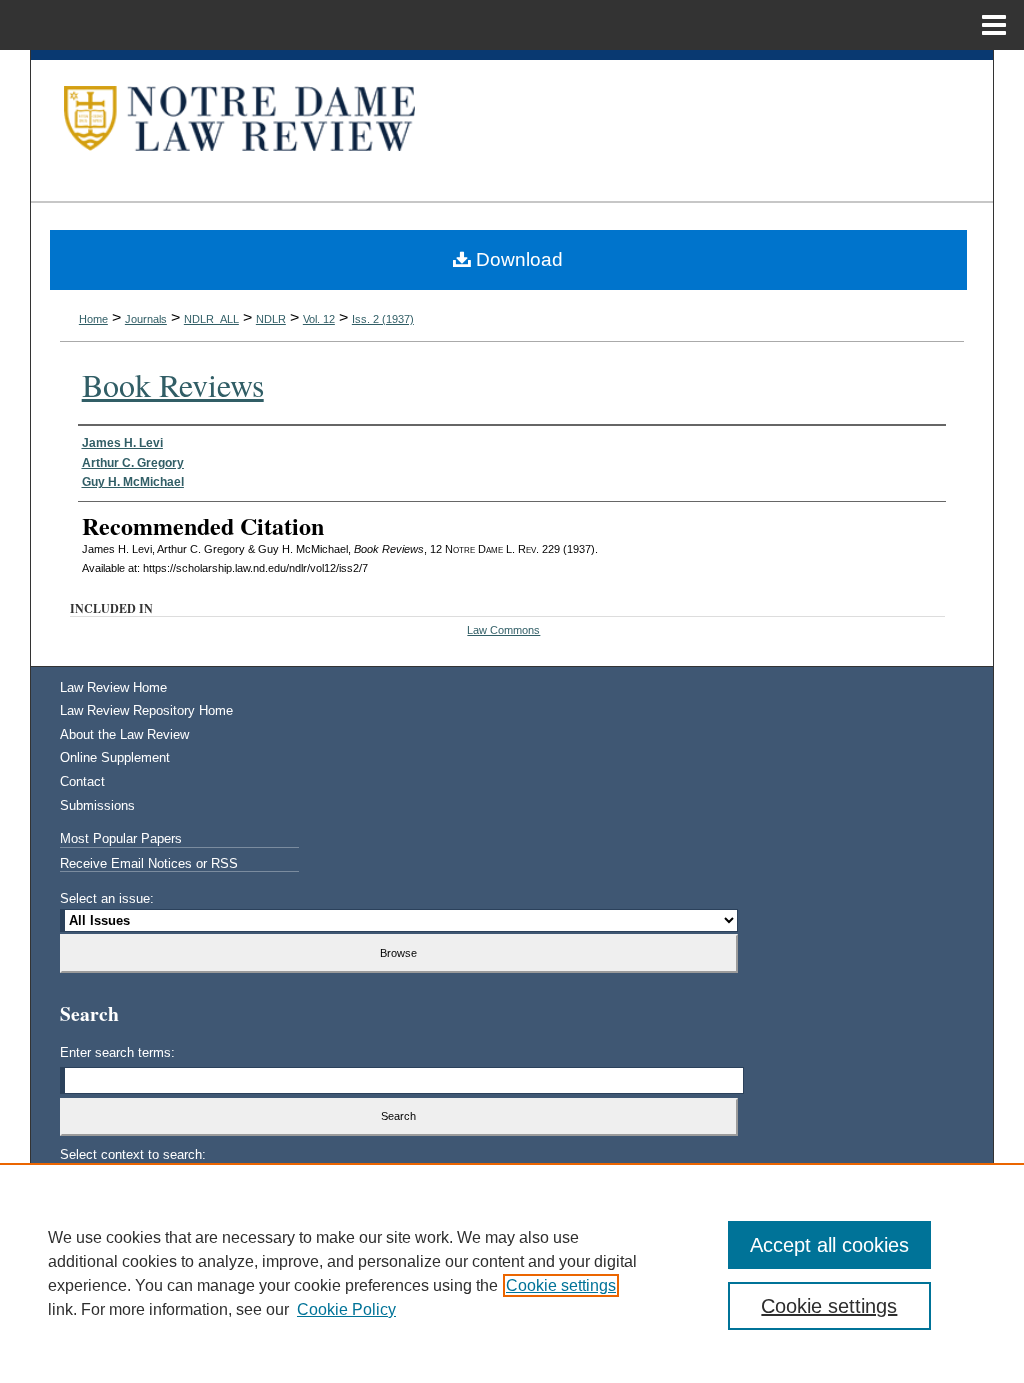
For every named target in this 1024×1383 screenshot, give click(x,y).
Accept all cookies (829, 1245)
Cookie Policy (346, 1309)
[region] (512, 1273)
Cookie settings (561, 1285)
